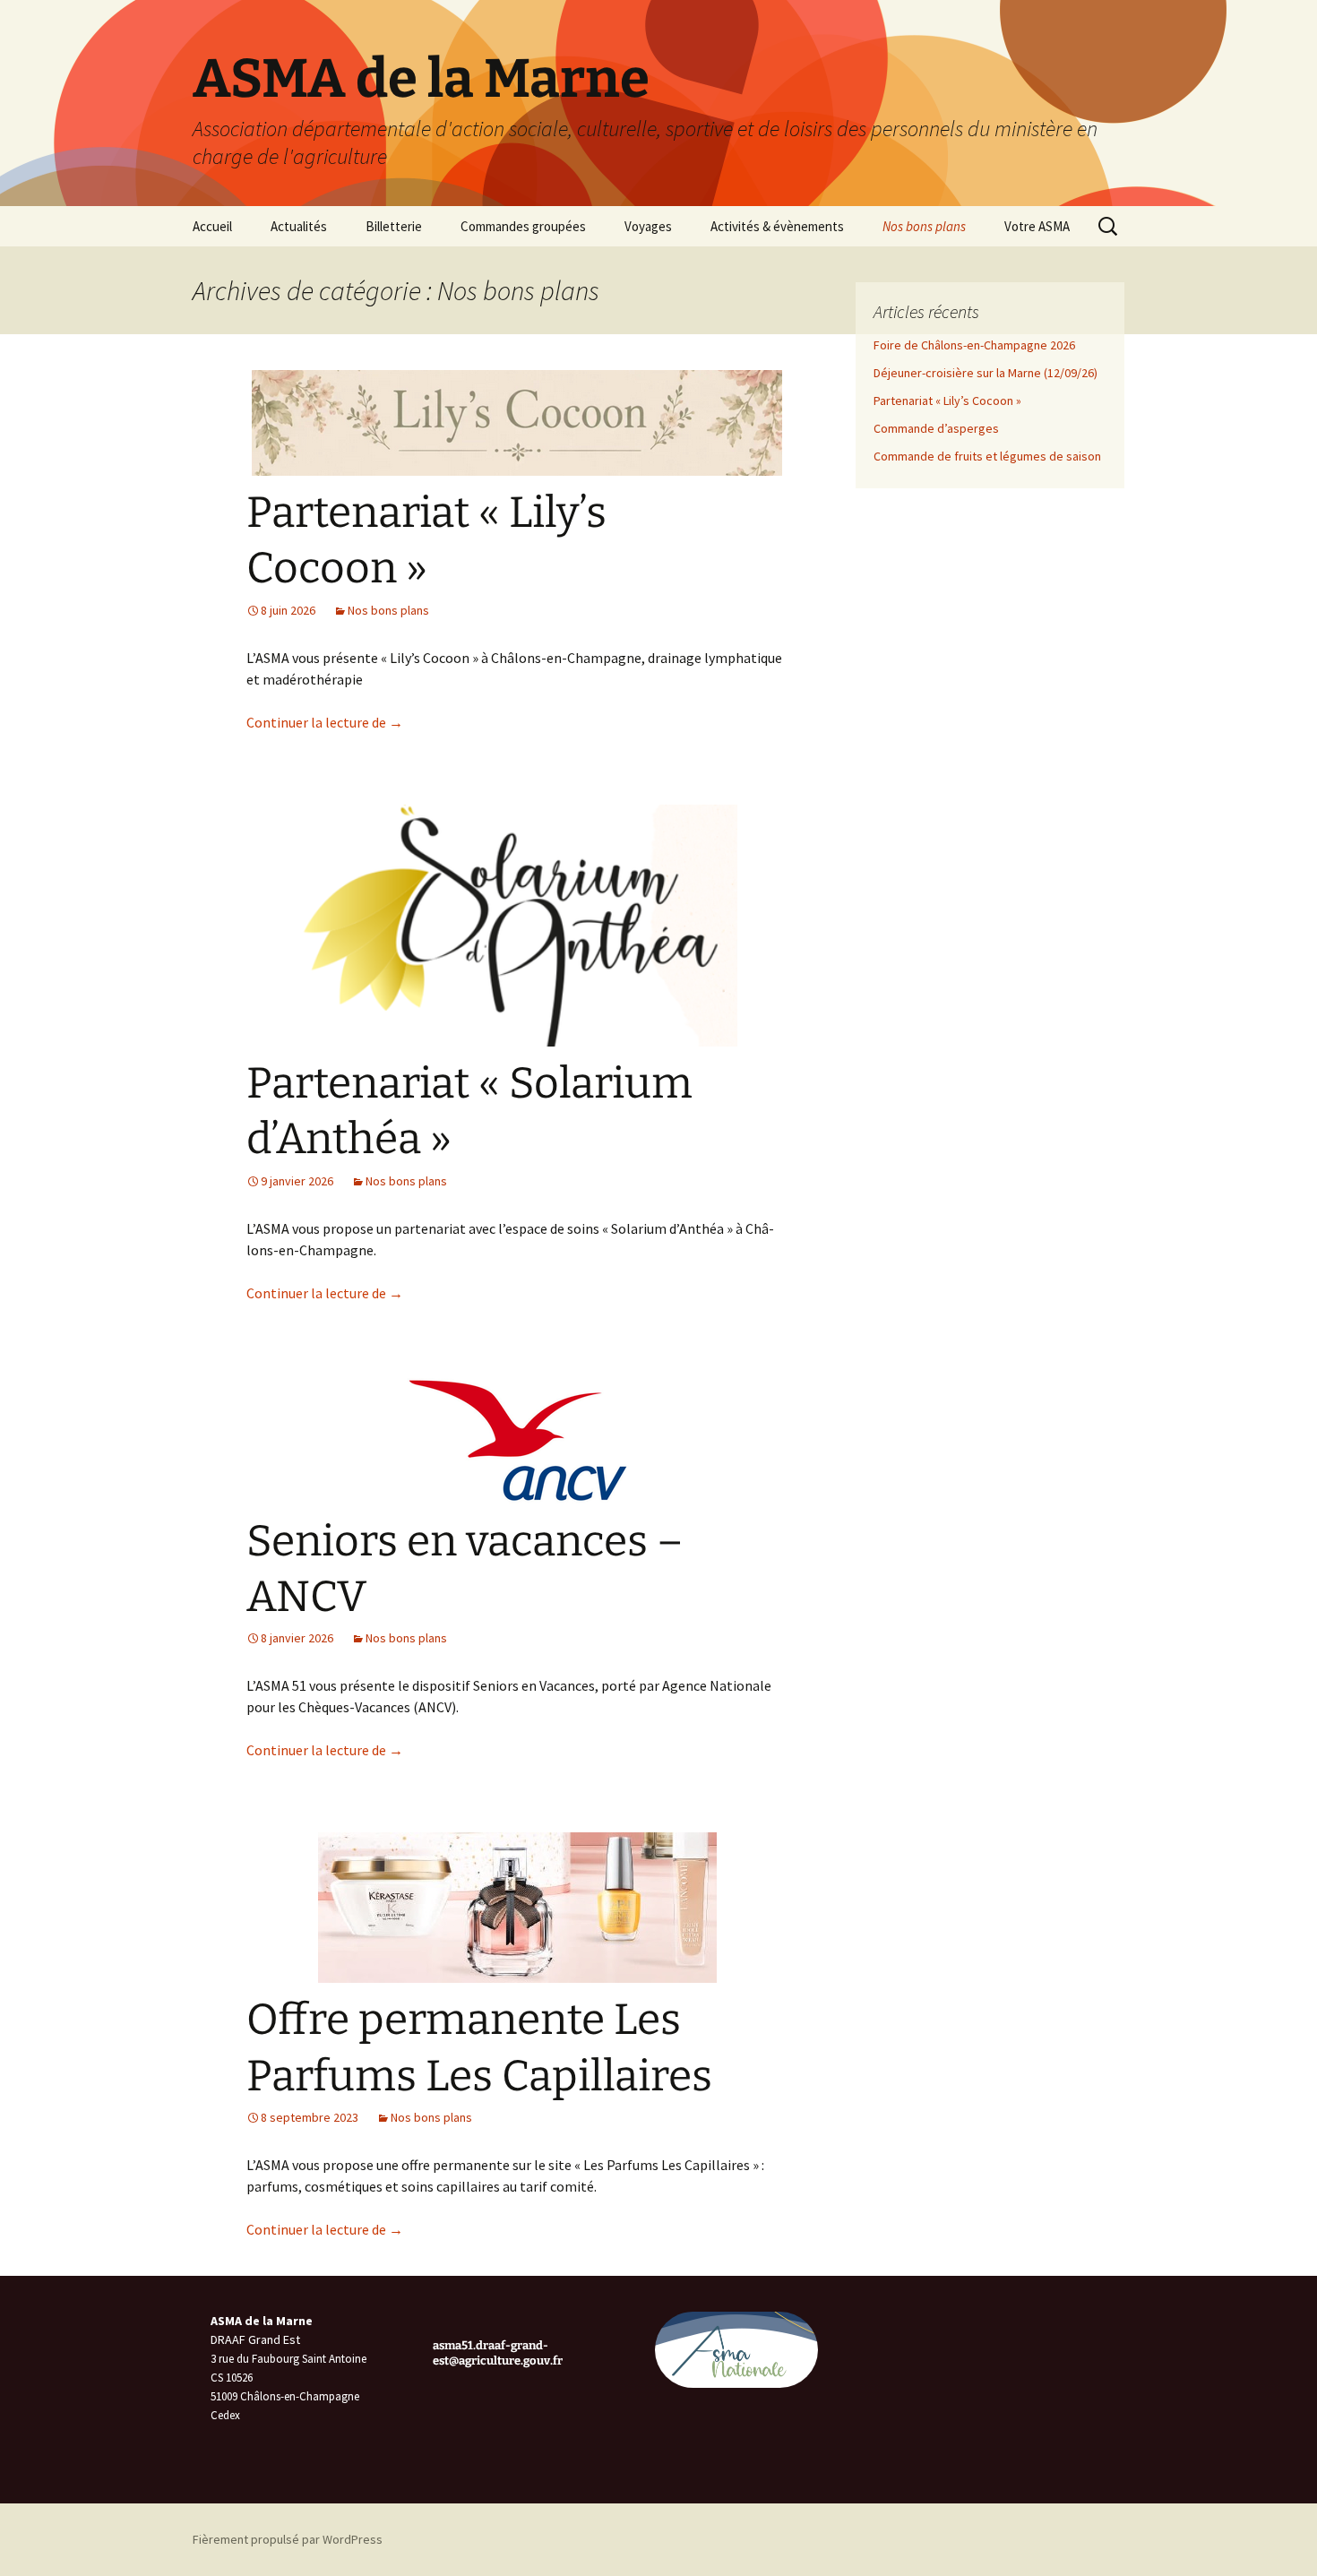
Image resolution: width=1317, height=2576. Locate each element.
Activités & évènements (777, 226)
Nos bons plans (924, 226)
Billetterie (394, 226)
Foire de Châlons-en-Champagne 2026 (974, 345)
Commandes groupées (523, 226)
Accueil (212, 226)
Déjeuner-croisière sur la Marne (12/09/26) (986, 373)
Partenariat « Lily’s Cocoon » (947, 401)
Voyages (648, 226)
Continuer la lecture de (325, 722)
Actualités (299, 226)
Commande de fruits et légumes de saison (987, 456)
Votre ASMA (1037, 226)
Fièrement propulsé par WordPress (288, 2539)
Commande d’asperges (936, 428)
